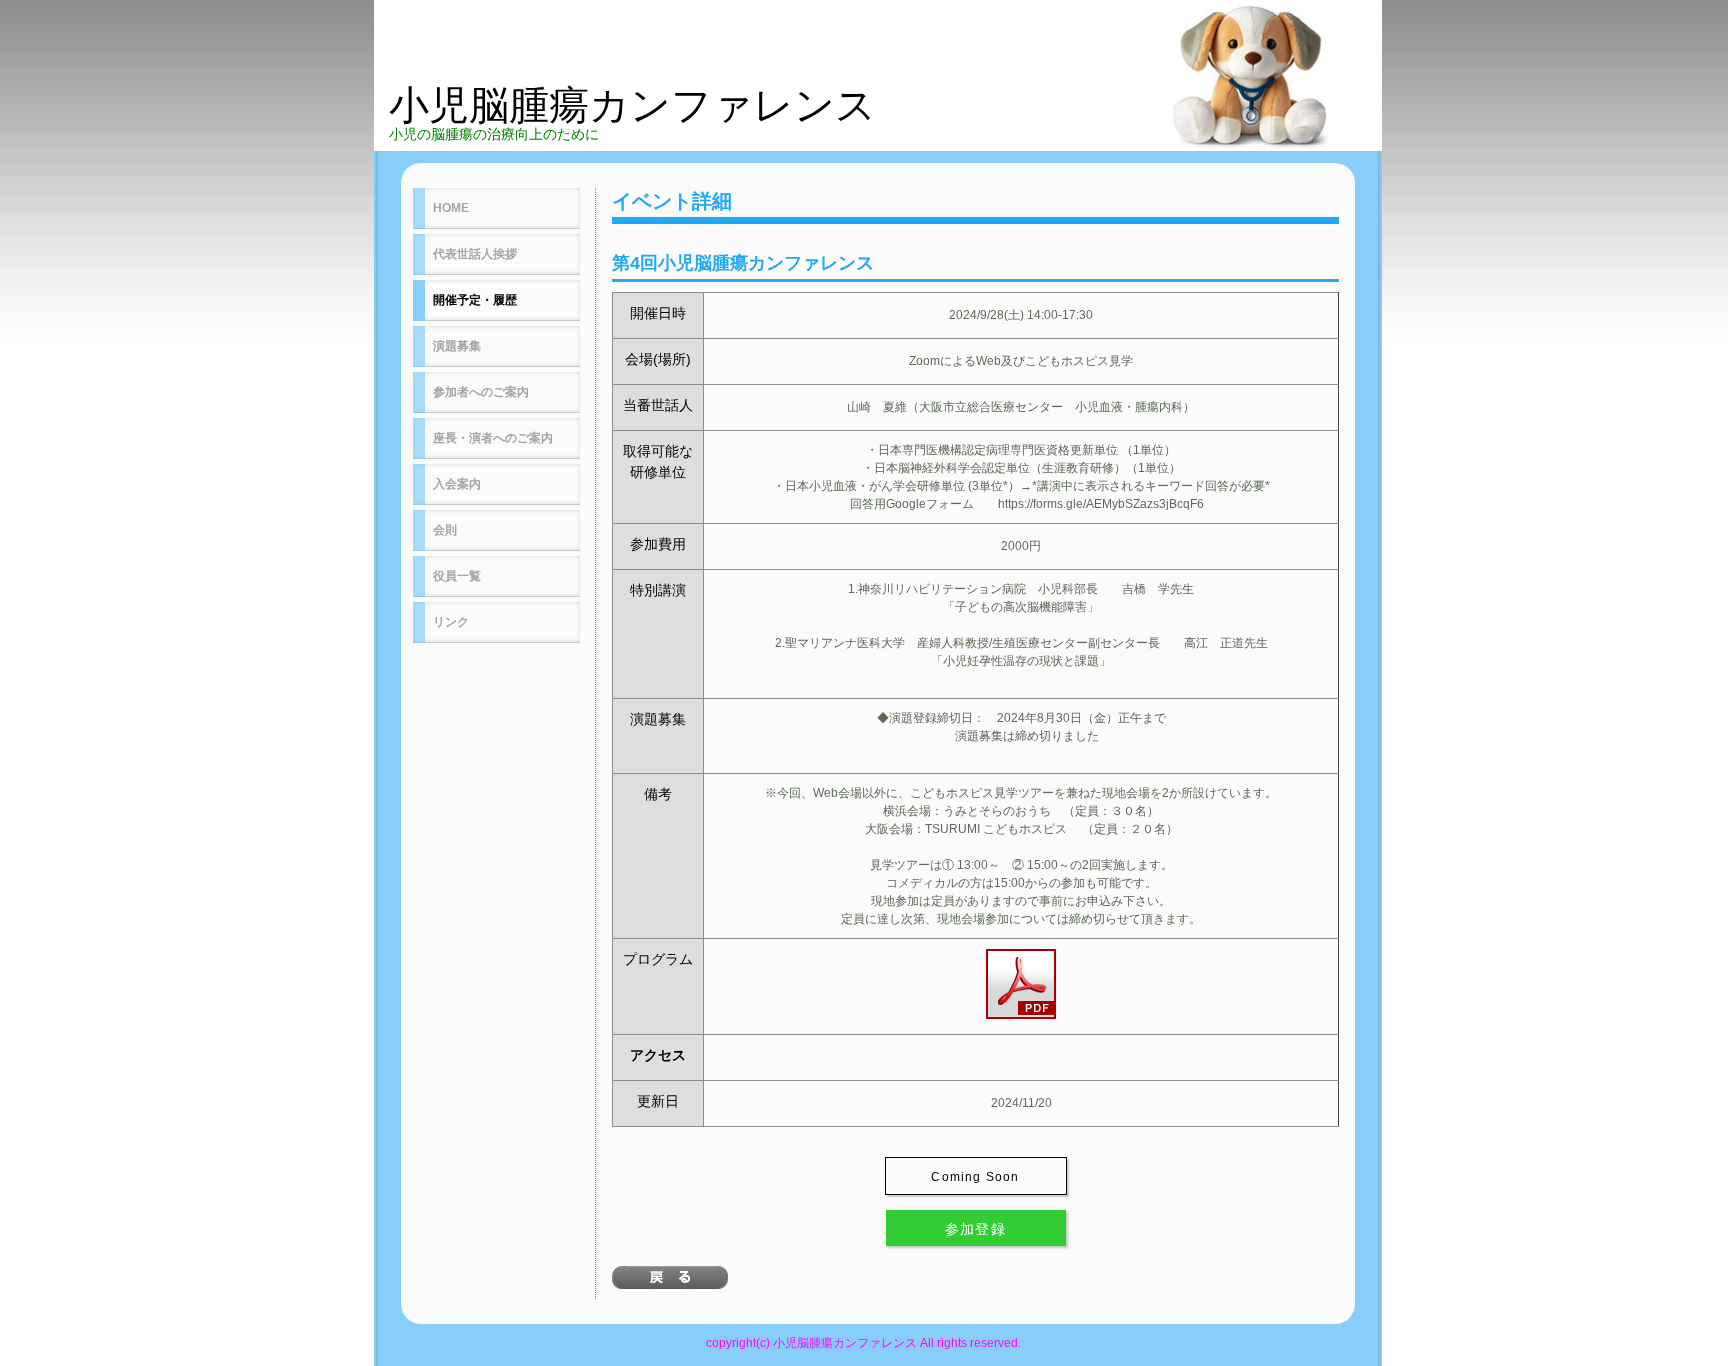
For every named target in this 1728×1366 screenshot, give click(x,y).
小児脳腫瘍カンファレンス (632, 105)
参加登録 (976, 1229)
